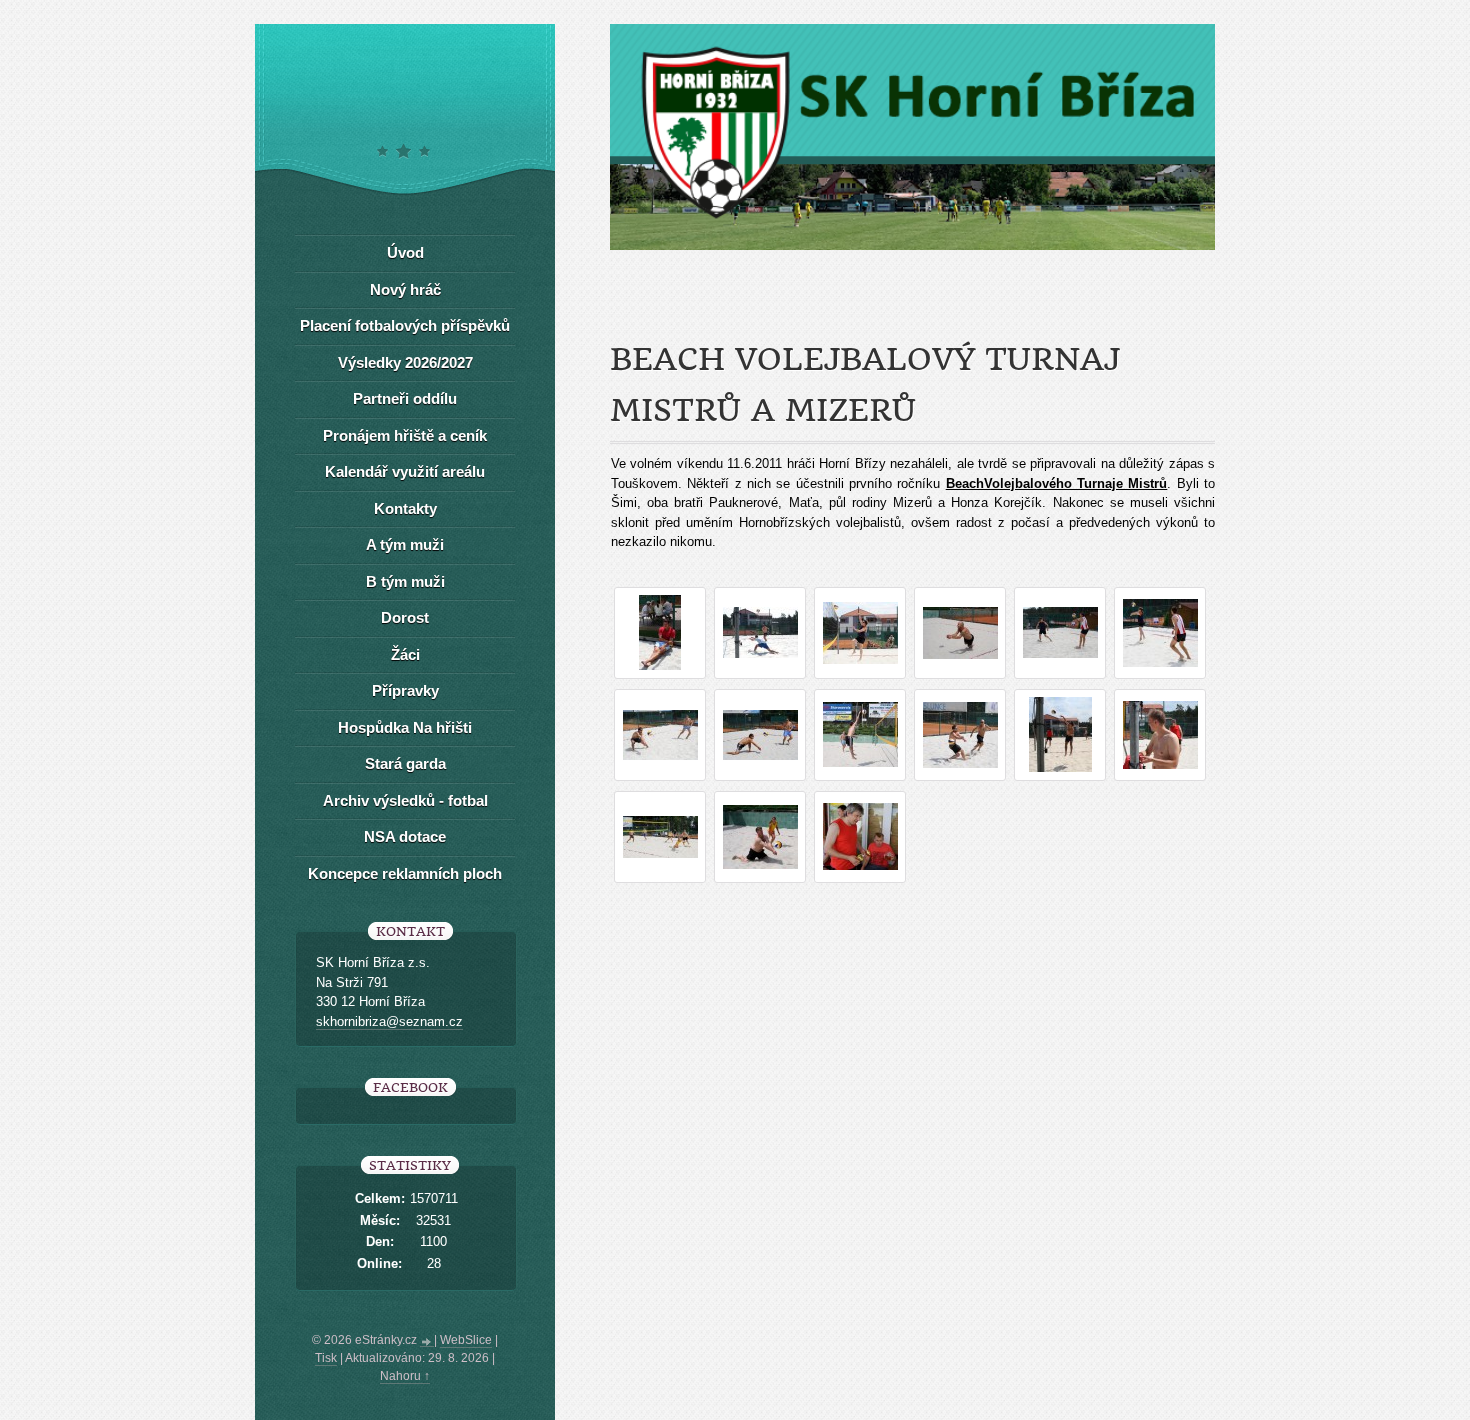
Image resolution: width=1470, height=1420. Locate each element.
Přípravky (405, 690)
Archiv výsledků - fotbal (405, 800)
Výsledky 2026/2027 (405, 362)
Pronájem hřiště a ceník (405, 435)
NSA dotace (405, 836)
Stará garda (405, 763)
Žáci (405, 654)
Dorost (405, 617)
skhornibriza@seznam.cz (389, 1021)
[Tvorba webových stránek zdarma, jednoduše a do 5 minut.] (427, 1342)
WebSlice (466, 1340)
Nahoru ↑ (405, 1376)
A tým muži (405, 544)
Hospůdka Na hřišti (405, 727)
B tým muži (405, 581)
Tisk (326, 1358)
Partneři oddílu (405, 398)
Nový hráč (405, 289)
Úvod (405, 252)
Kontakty (405, 508)
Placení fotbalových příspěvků (405, 325)
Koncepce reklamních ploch (405, 873)
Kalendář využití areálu (405, 471)
